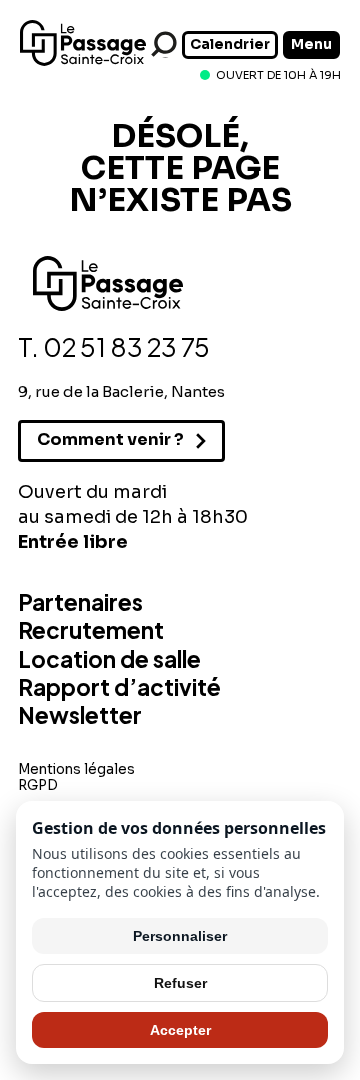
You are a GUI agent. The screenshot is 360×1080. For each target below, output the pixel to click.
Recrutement (91, 630)
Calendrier (230, 44)
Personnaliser (180, 936)
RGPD (38, 785)
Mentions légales (76, 769)
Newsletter (80, 715)
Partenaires (80, 602)
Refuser (180, 983)
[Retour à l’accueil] (83, 62)
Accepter (180, 1030)
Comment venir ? (110, 439)
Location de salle (109, 659)
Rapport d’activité (119, 687)
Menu (311, 44)
